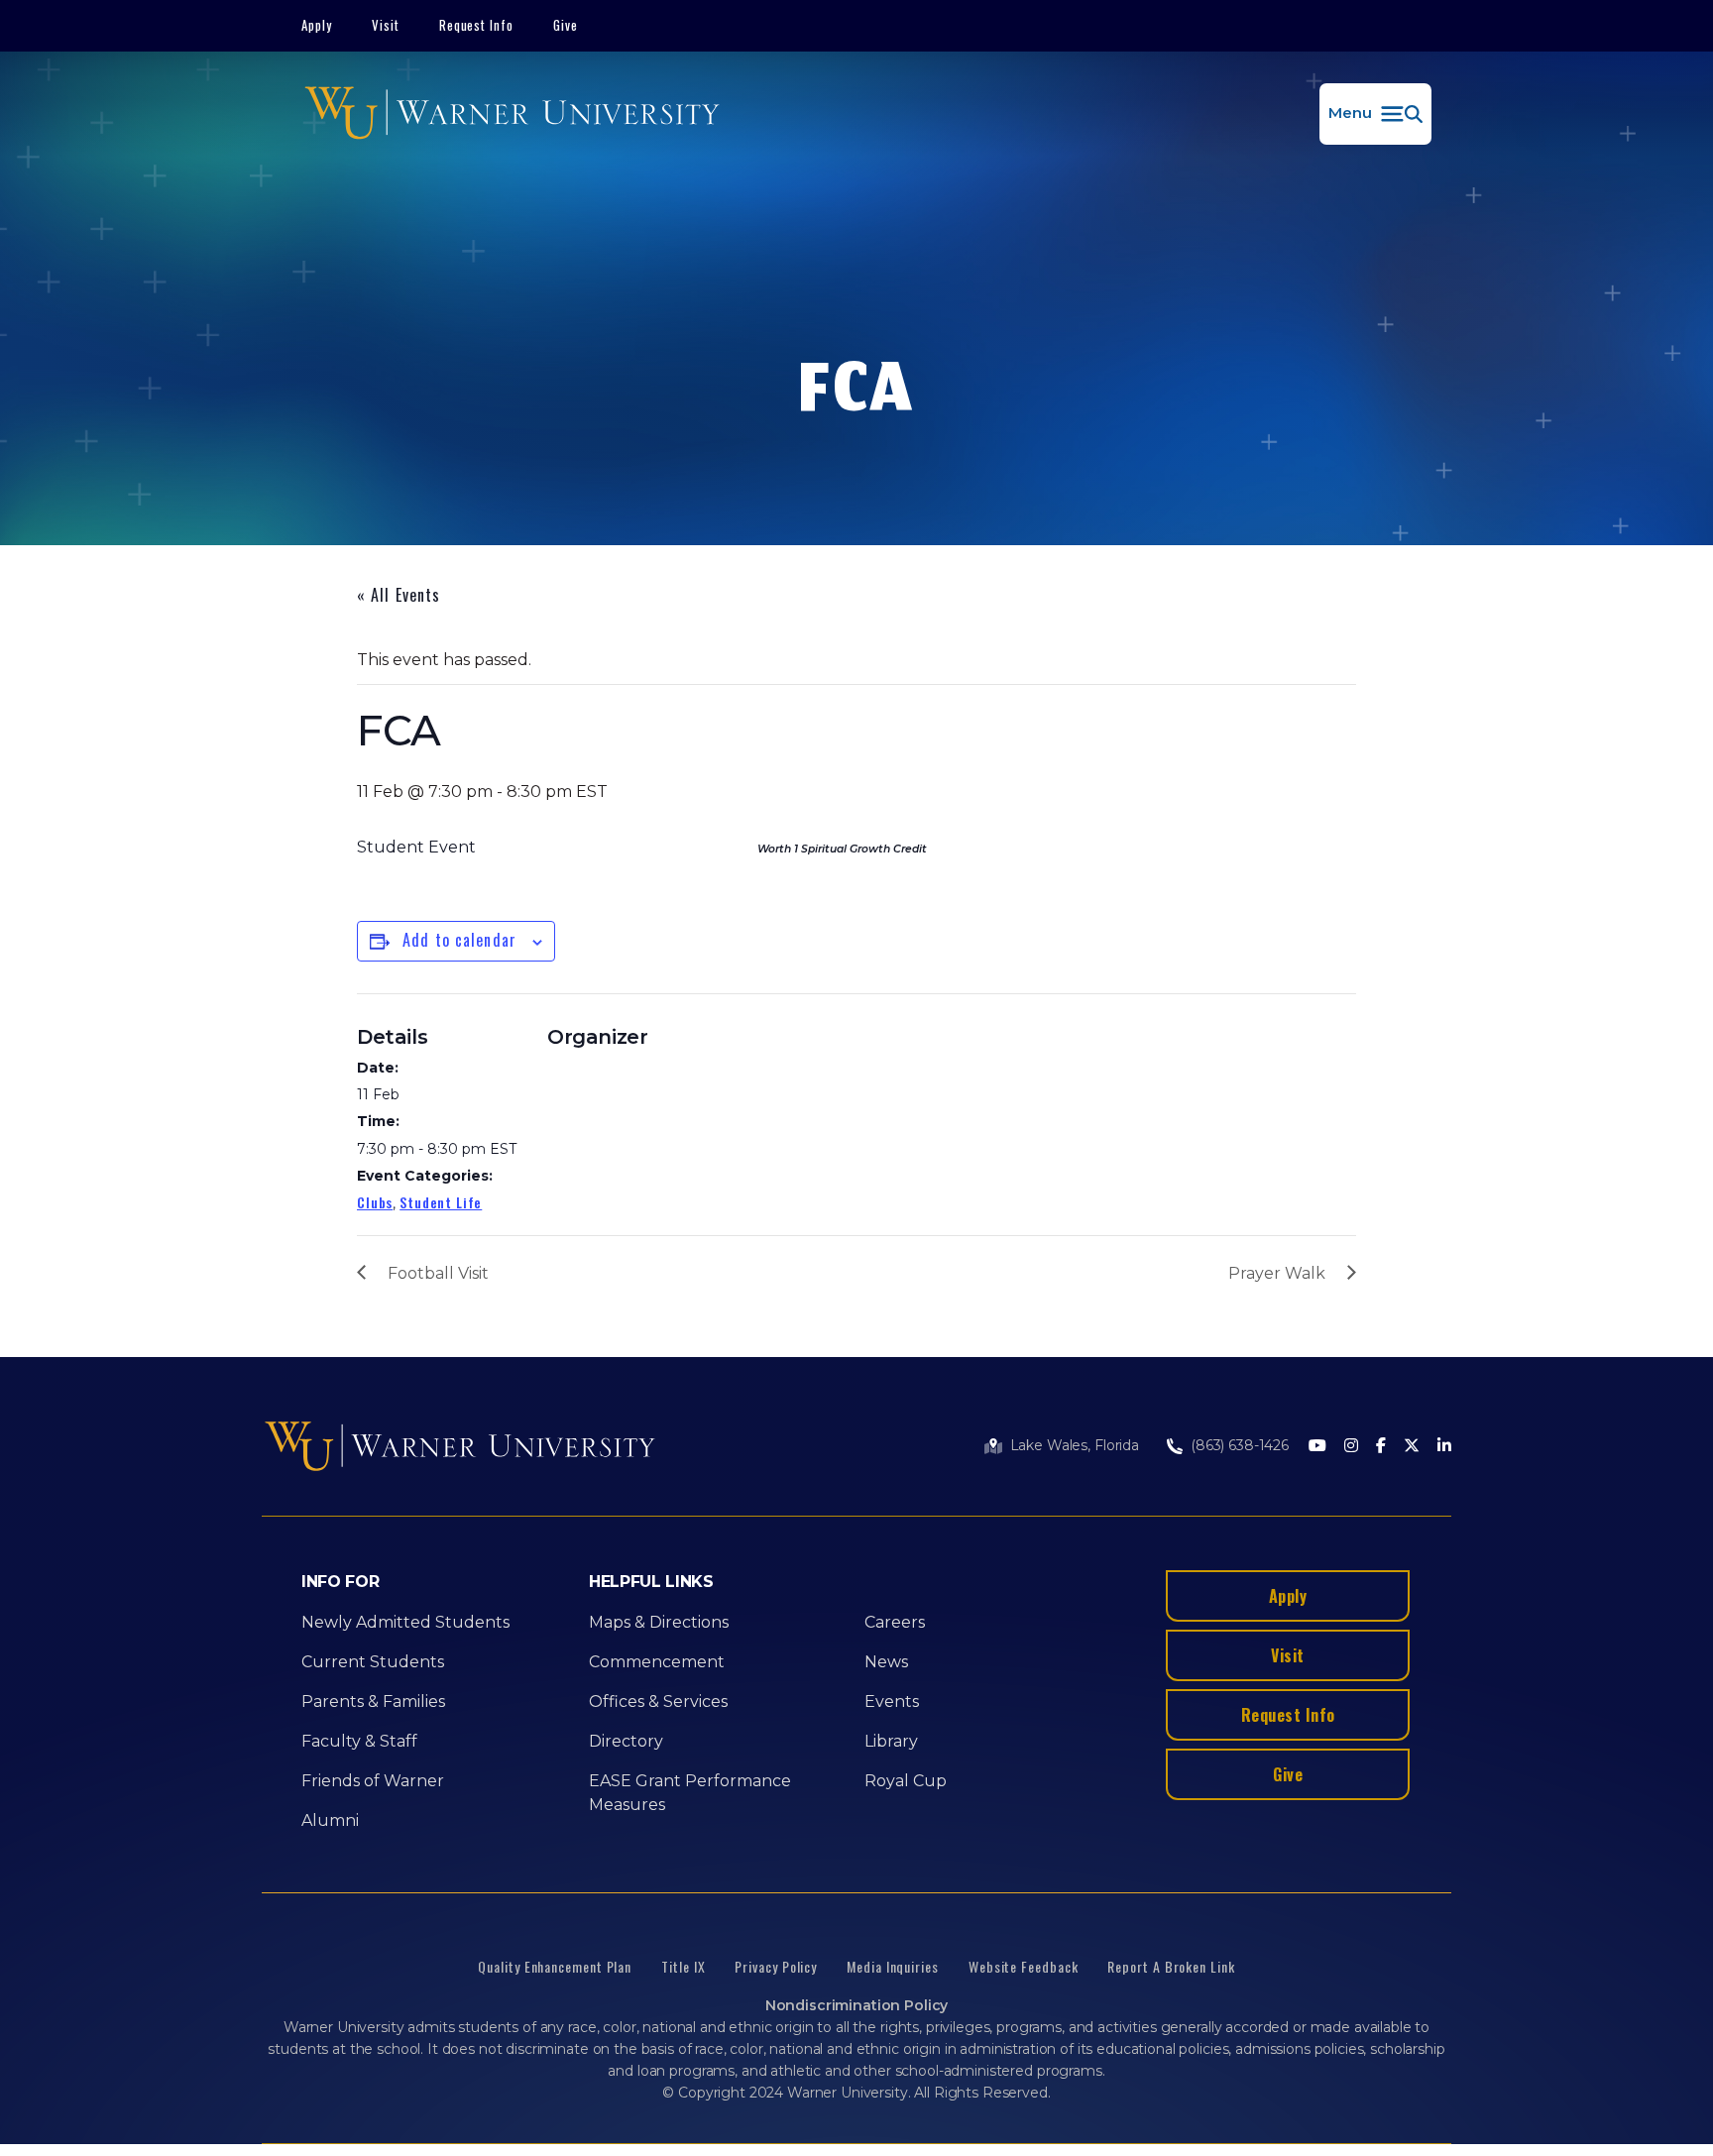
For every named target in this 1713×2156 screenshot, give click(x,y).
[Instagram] (1351, 1447)
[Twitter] (1412, 1447)
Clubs (375, 1202)
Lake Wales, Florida (1075, 1445)
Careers (895, 1622)
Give (566, 25)
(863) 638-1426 (1240, 1445)
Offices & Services (658, 1702)
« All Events (399, 595)
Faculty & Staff (359, 1741)
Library (891, 1741)
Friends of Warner (373, 1781)
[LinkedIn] (1444, 1447)
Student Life (441, 1202)
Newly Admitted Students (405, 1622)
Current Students (373, 1662)
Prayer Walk (1277, 1273)
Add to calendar (459, 940)
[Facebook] (1381, 1447)
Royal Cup (906, 1781)
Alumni (330, 1820)
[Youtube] (1317, 1447)
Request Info (477, 25)
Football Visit (438, 1273)
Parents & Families (373, 1702)
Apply (317, 25)
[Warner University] (512, 114)
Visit (386, 25)
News (886, 1662)
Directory (626, 1741)
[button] (1375, 114)
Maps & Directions (659, 1622)
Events (892, 1702)
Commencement (657, 1662)
